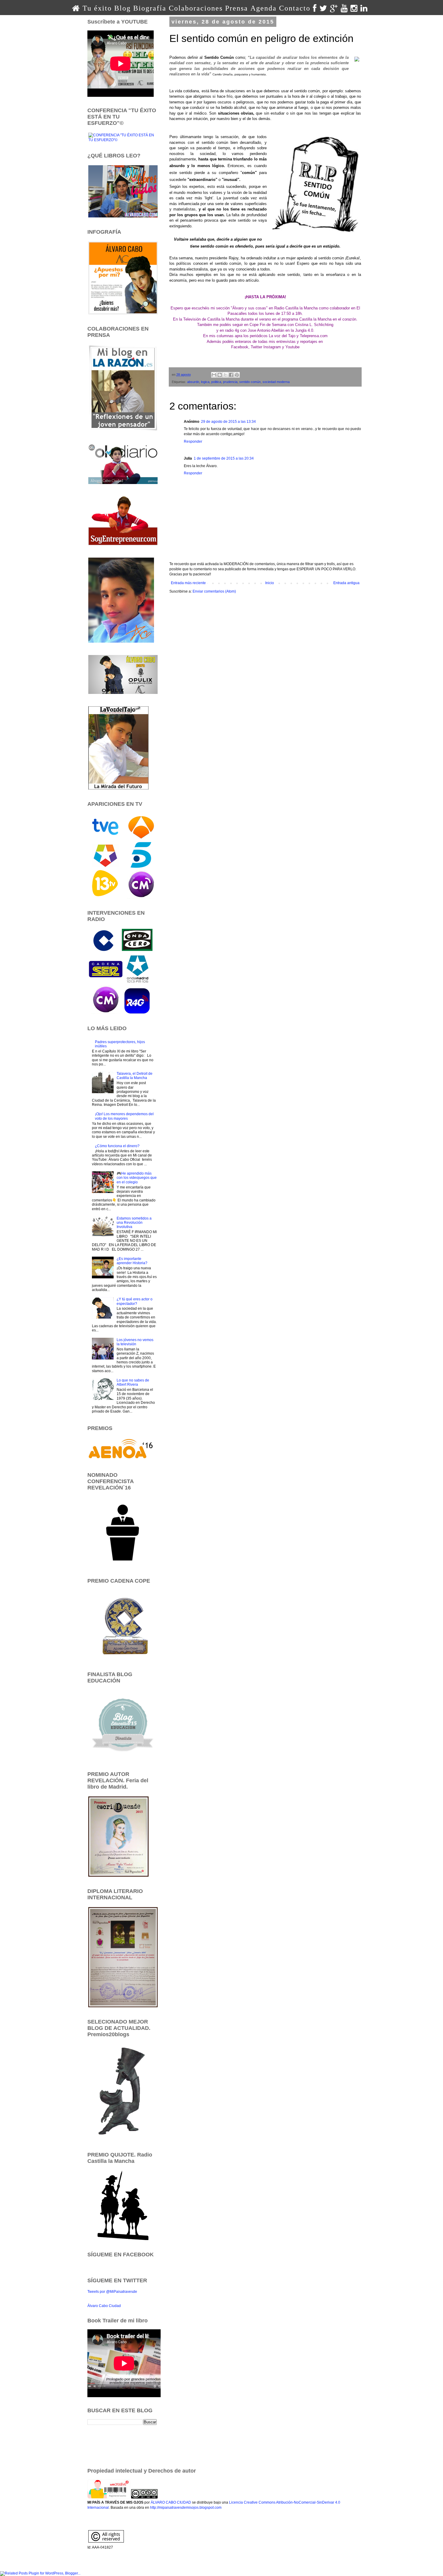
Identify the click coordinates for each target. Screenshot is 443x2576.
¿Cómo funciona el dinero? (117, 1146)
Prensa (237, 8)
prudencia (230, 382)
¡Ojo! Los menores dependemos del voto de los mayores (124, 1116)
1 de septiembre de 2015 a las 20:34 (224, 458)
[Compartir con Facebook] (231, 375)
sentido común (250, 382)
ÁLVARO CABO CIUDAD (171, 2502)
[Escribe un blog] (220, 375)
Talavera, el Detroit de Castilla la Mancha (135, 1076)
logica (205, 382)
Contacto (295, 8)
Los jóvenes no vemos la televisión (135, 1342)
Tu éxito (97, 8)
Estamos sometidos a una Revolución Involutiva (134, 1223)
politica (216, 382)
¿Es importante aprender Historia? (132, 1261)
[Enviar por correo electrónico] (214, 375)
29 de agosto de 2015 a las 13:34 (228, 422)
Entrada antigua (346, 583)
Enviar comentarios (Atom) (214, 591)
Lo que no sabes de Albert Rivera (133, 1382)
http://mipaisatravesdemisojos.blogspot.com (186, 2508)
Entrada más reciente (188, 583)
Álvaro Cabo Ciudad (104, 2306)
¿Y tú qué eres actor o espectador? (135, 1301)
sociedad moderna (276, 382)
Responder (193, 441)
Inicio (270, 583)
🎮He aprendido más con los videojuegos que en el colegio (137, 1178)
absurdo (193, 382)
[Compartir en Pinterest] (237, 375)
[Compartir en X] (225, 375)
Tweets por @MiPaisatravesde (112, 2292)
